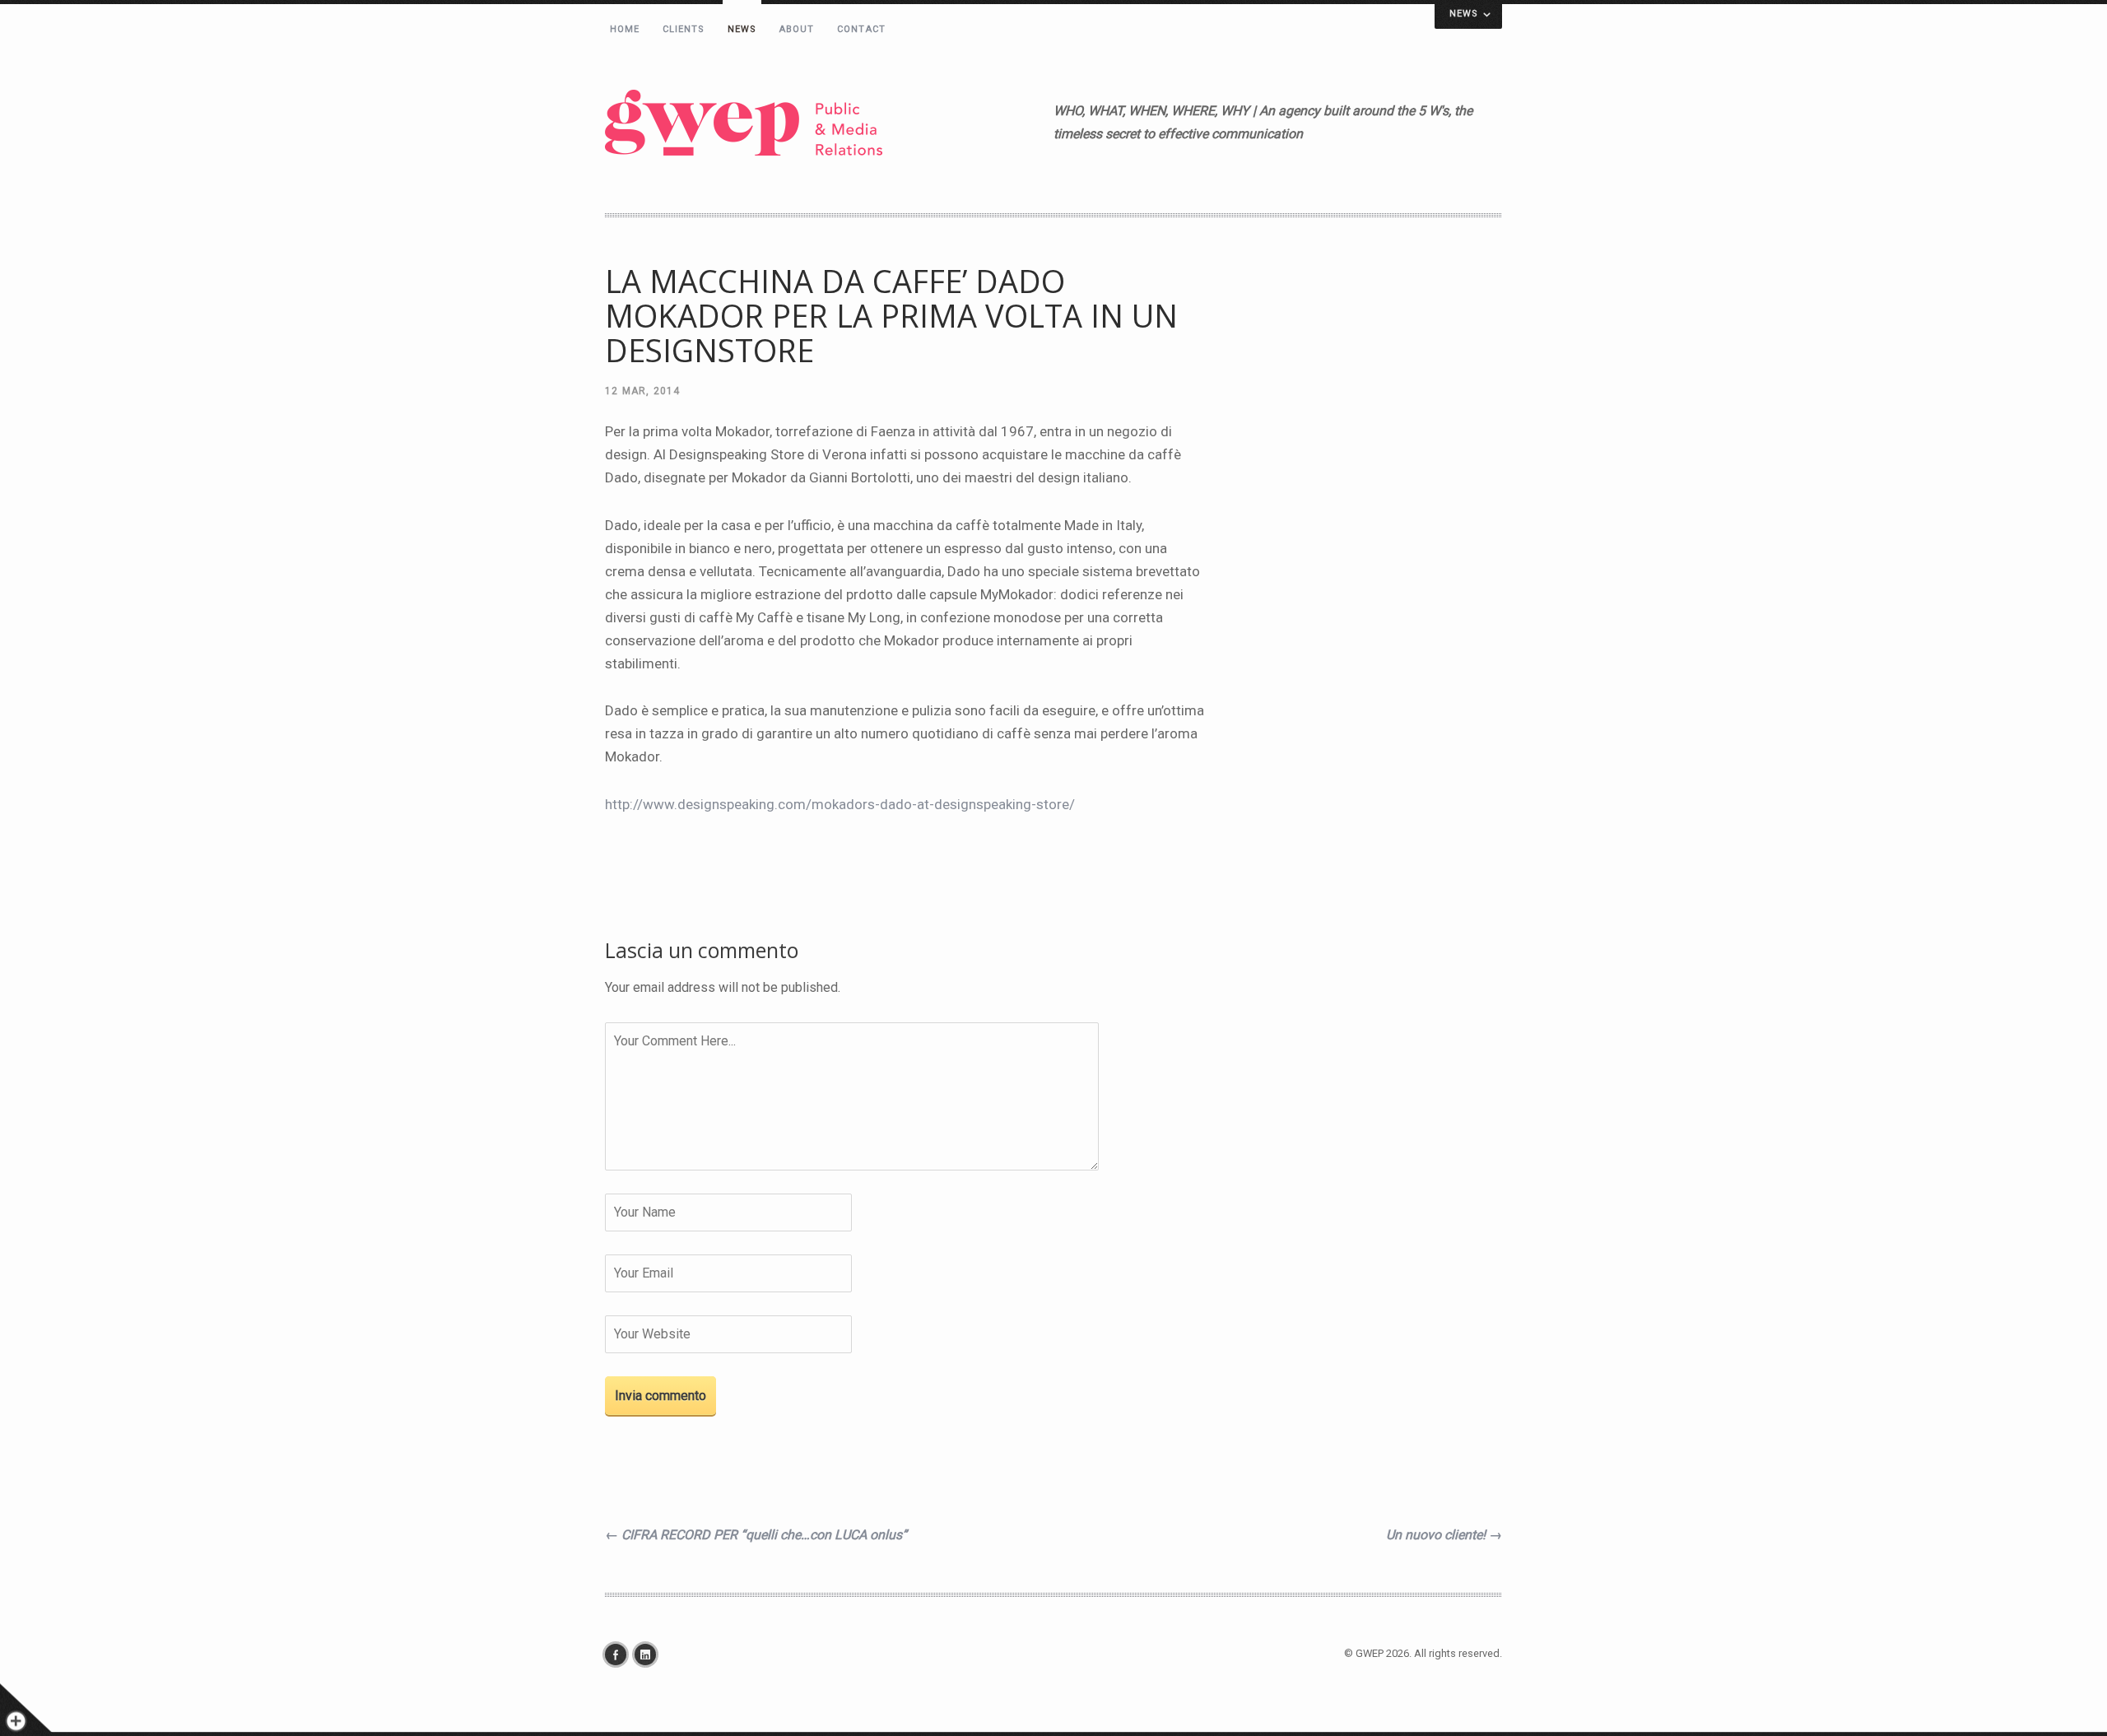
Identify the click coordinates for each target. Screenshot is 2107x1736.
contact (861, 29)
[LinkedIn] (649, 1655)
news (742, 29)
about (797, 29)
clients (684, 29)
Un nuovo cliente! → (1444, 1535)
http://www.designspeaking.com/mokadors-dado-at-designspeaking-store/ (840, 804)
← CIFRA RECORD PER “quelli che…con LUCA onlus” (756, 1535)
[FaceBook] (620, 1655)
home (625, 29)
